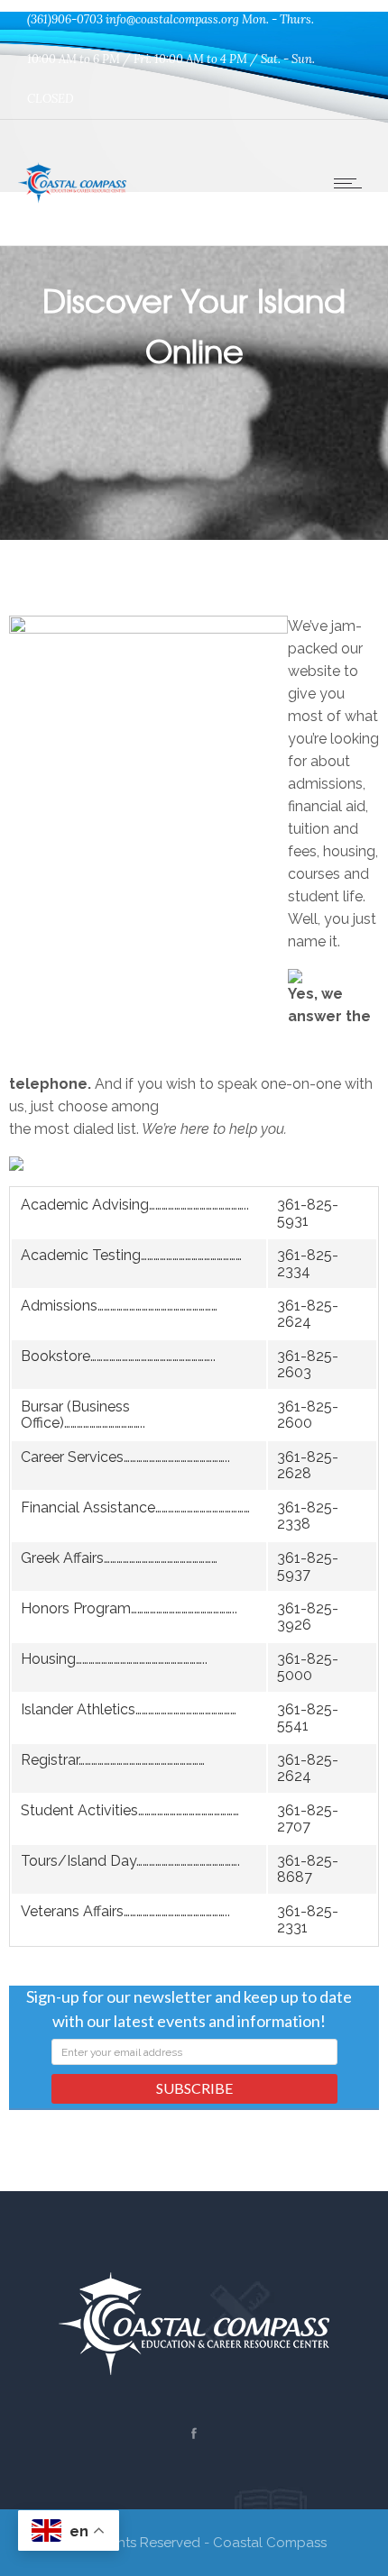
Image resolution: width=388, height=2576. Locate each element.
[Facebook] (194, 2434)
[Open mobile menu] (352, 183)
